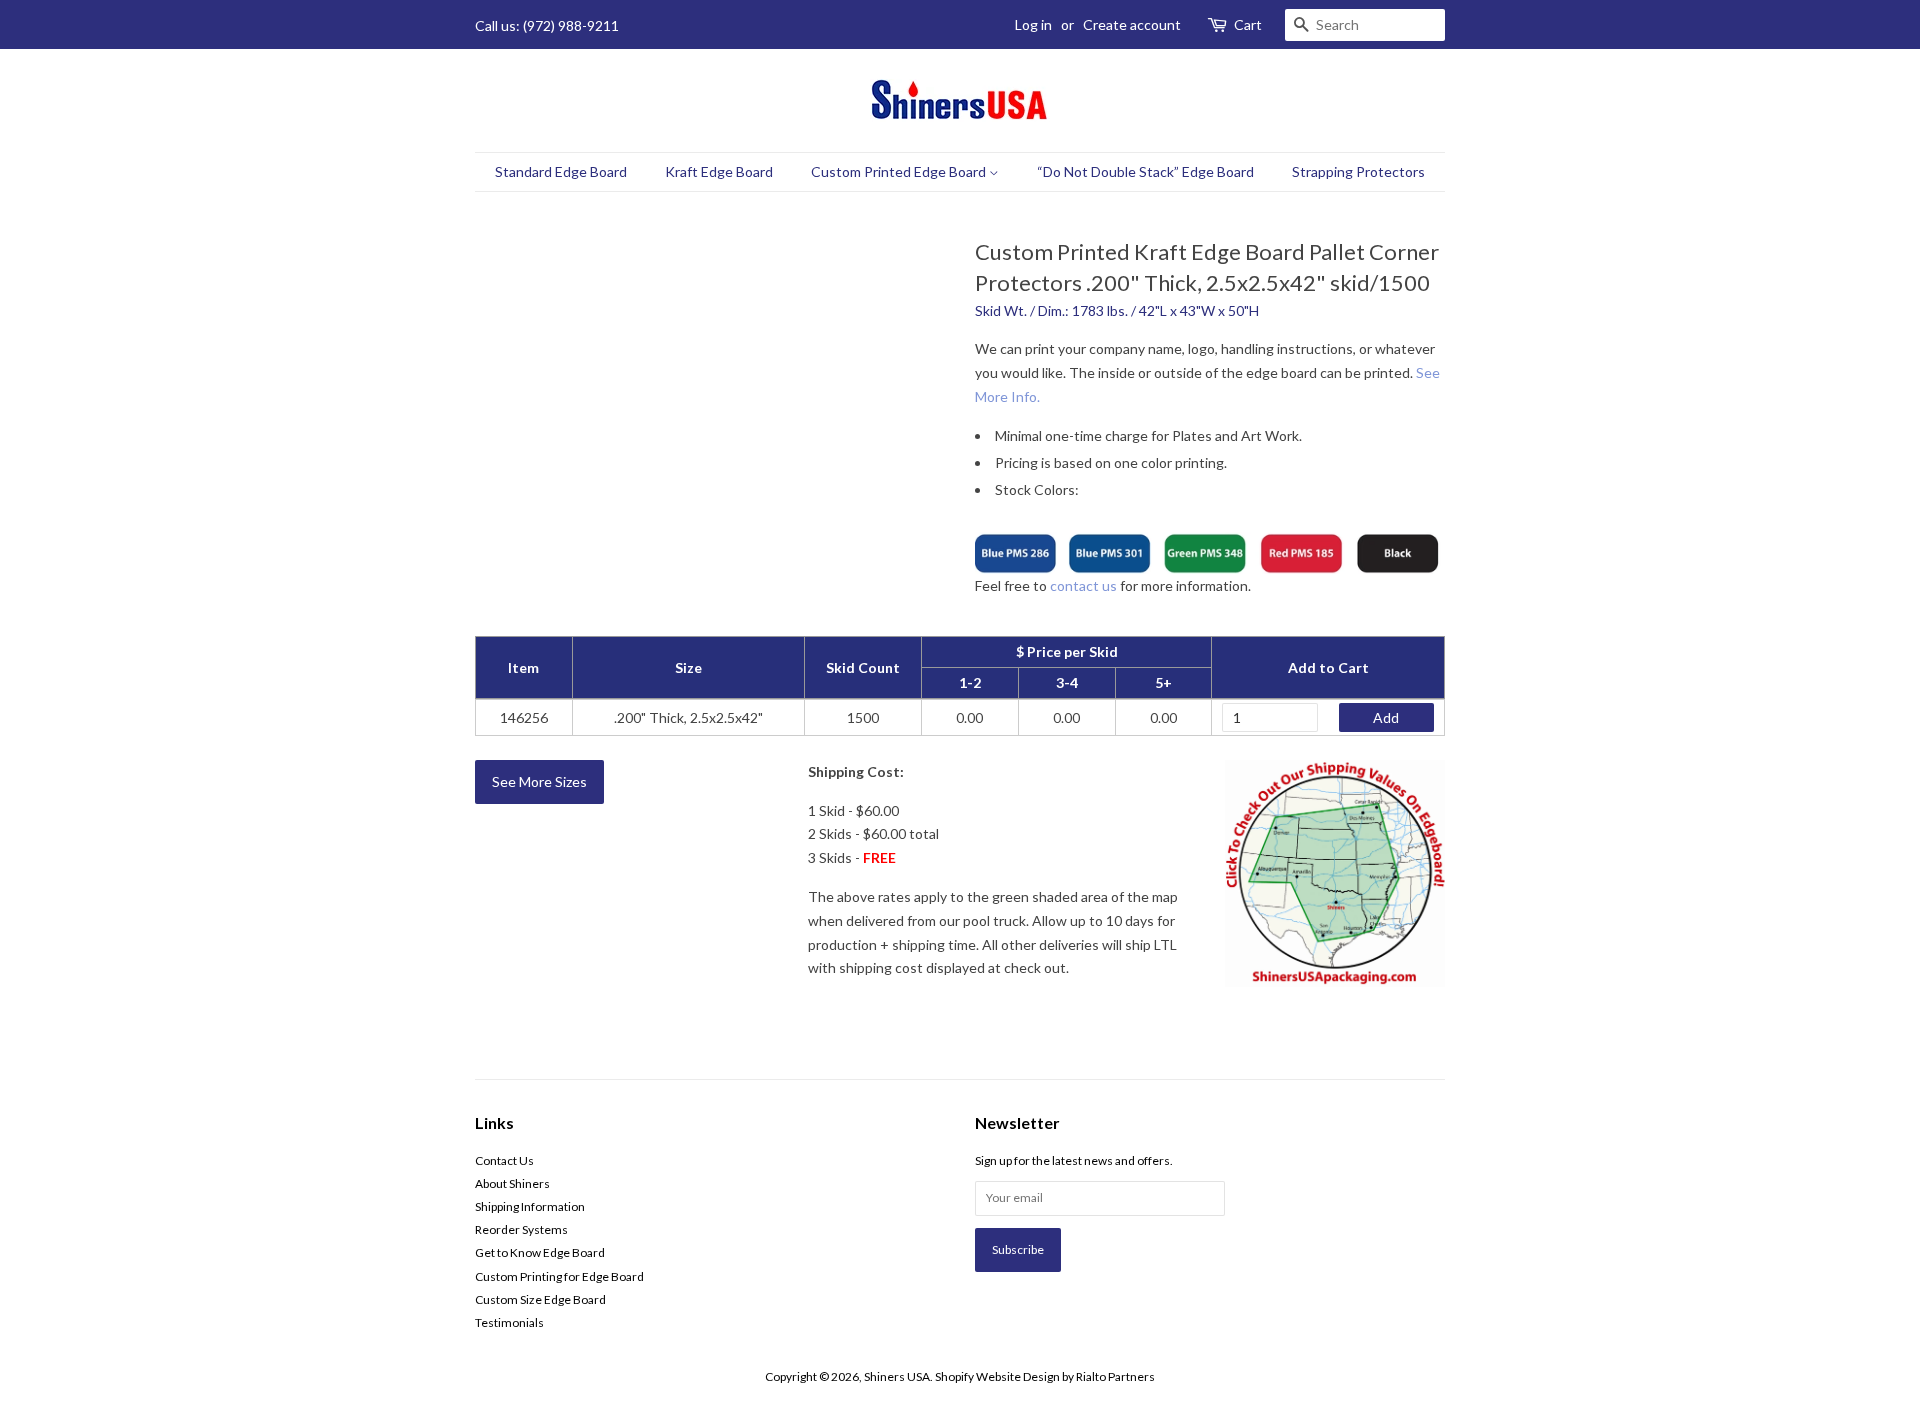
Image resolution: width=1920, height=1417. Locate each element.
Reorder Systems (521, 1229)
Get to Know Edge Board (540, 1252)
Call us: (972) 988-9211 (547, 25)
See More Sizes (539, 781)
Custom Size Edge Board (540, 1299)
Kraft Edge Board (719, 171)
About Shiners (512, 1183)
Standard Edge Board (561, 171)
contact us (1083, 585)
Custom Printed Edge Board (900, 171)
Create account (1132, 24)
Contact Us (504, 1160)
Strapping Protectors (1358, 171)
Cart (1248, 24)
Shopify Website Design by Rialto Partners (1045, 1376)
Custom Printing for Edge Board (559, 1276)
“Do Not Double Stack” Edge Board (1145, 171)
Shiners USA (897, 1376)
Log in (1033, 24)
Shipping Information (530, 1206)
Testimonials (509, 1322)
